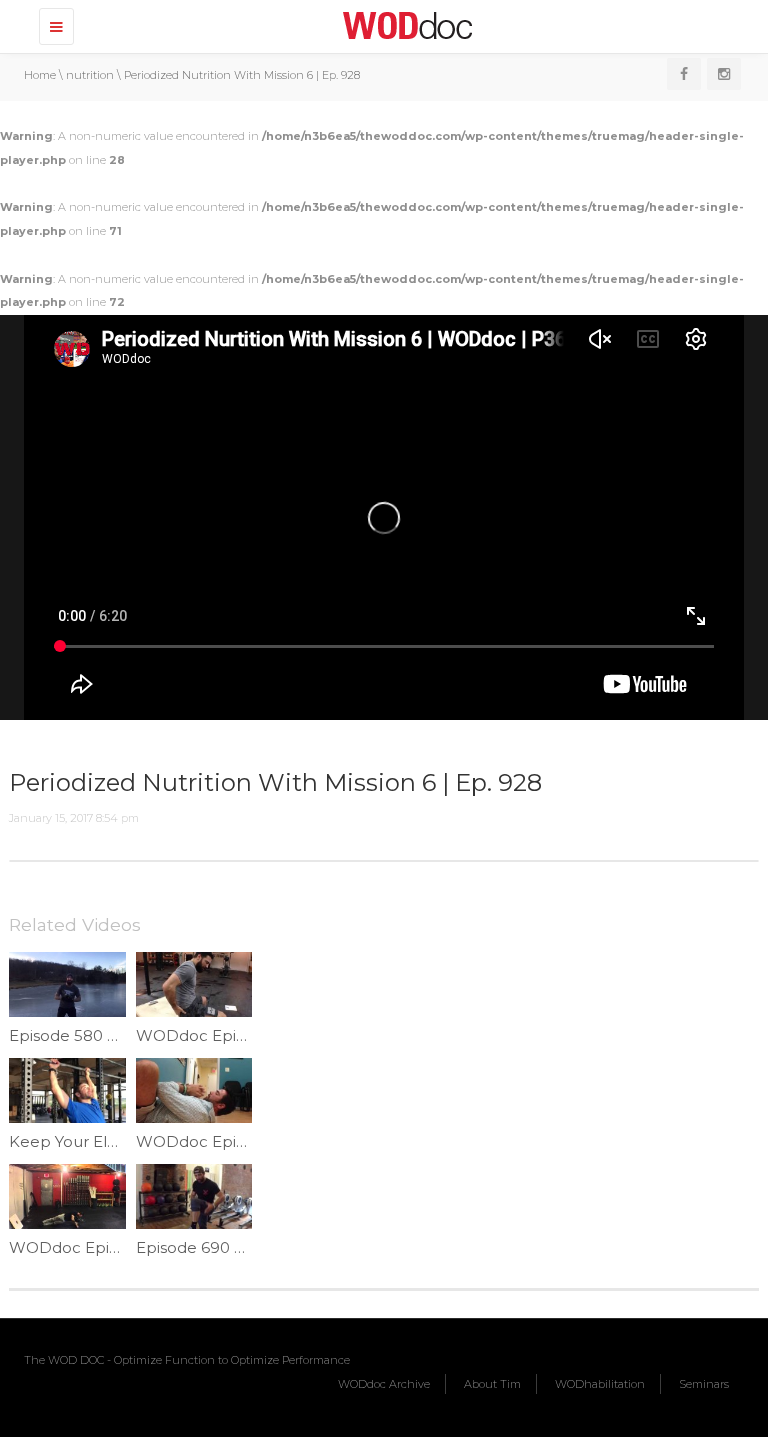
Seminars (704, 1384)
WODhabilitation (600, 1384)
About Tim (492, 1384)
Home (40, 75)
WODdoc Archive (384, 1384)
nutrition (90, 75)
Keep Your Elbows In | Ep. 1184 (124, 1141)
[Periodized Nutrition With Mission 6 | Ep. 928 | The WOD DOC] (404, 25)
